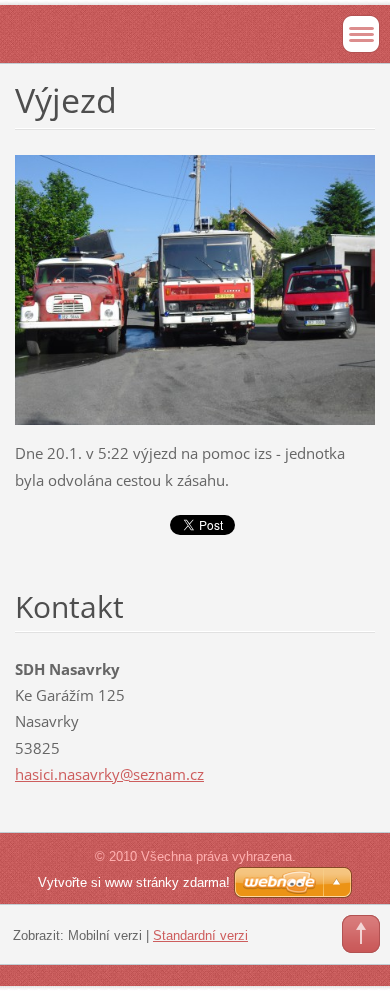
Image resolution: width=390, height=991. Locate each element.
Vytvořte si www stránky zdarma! (134, 882)
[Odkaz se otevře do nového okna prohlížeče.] (195, 288)
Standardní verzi (200, 935)
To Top (361, 934)
